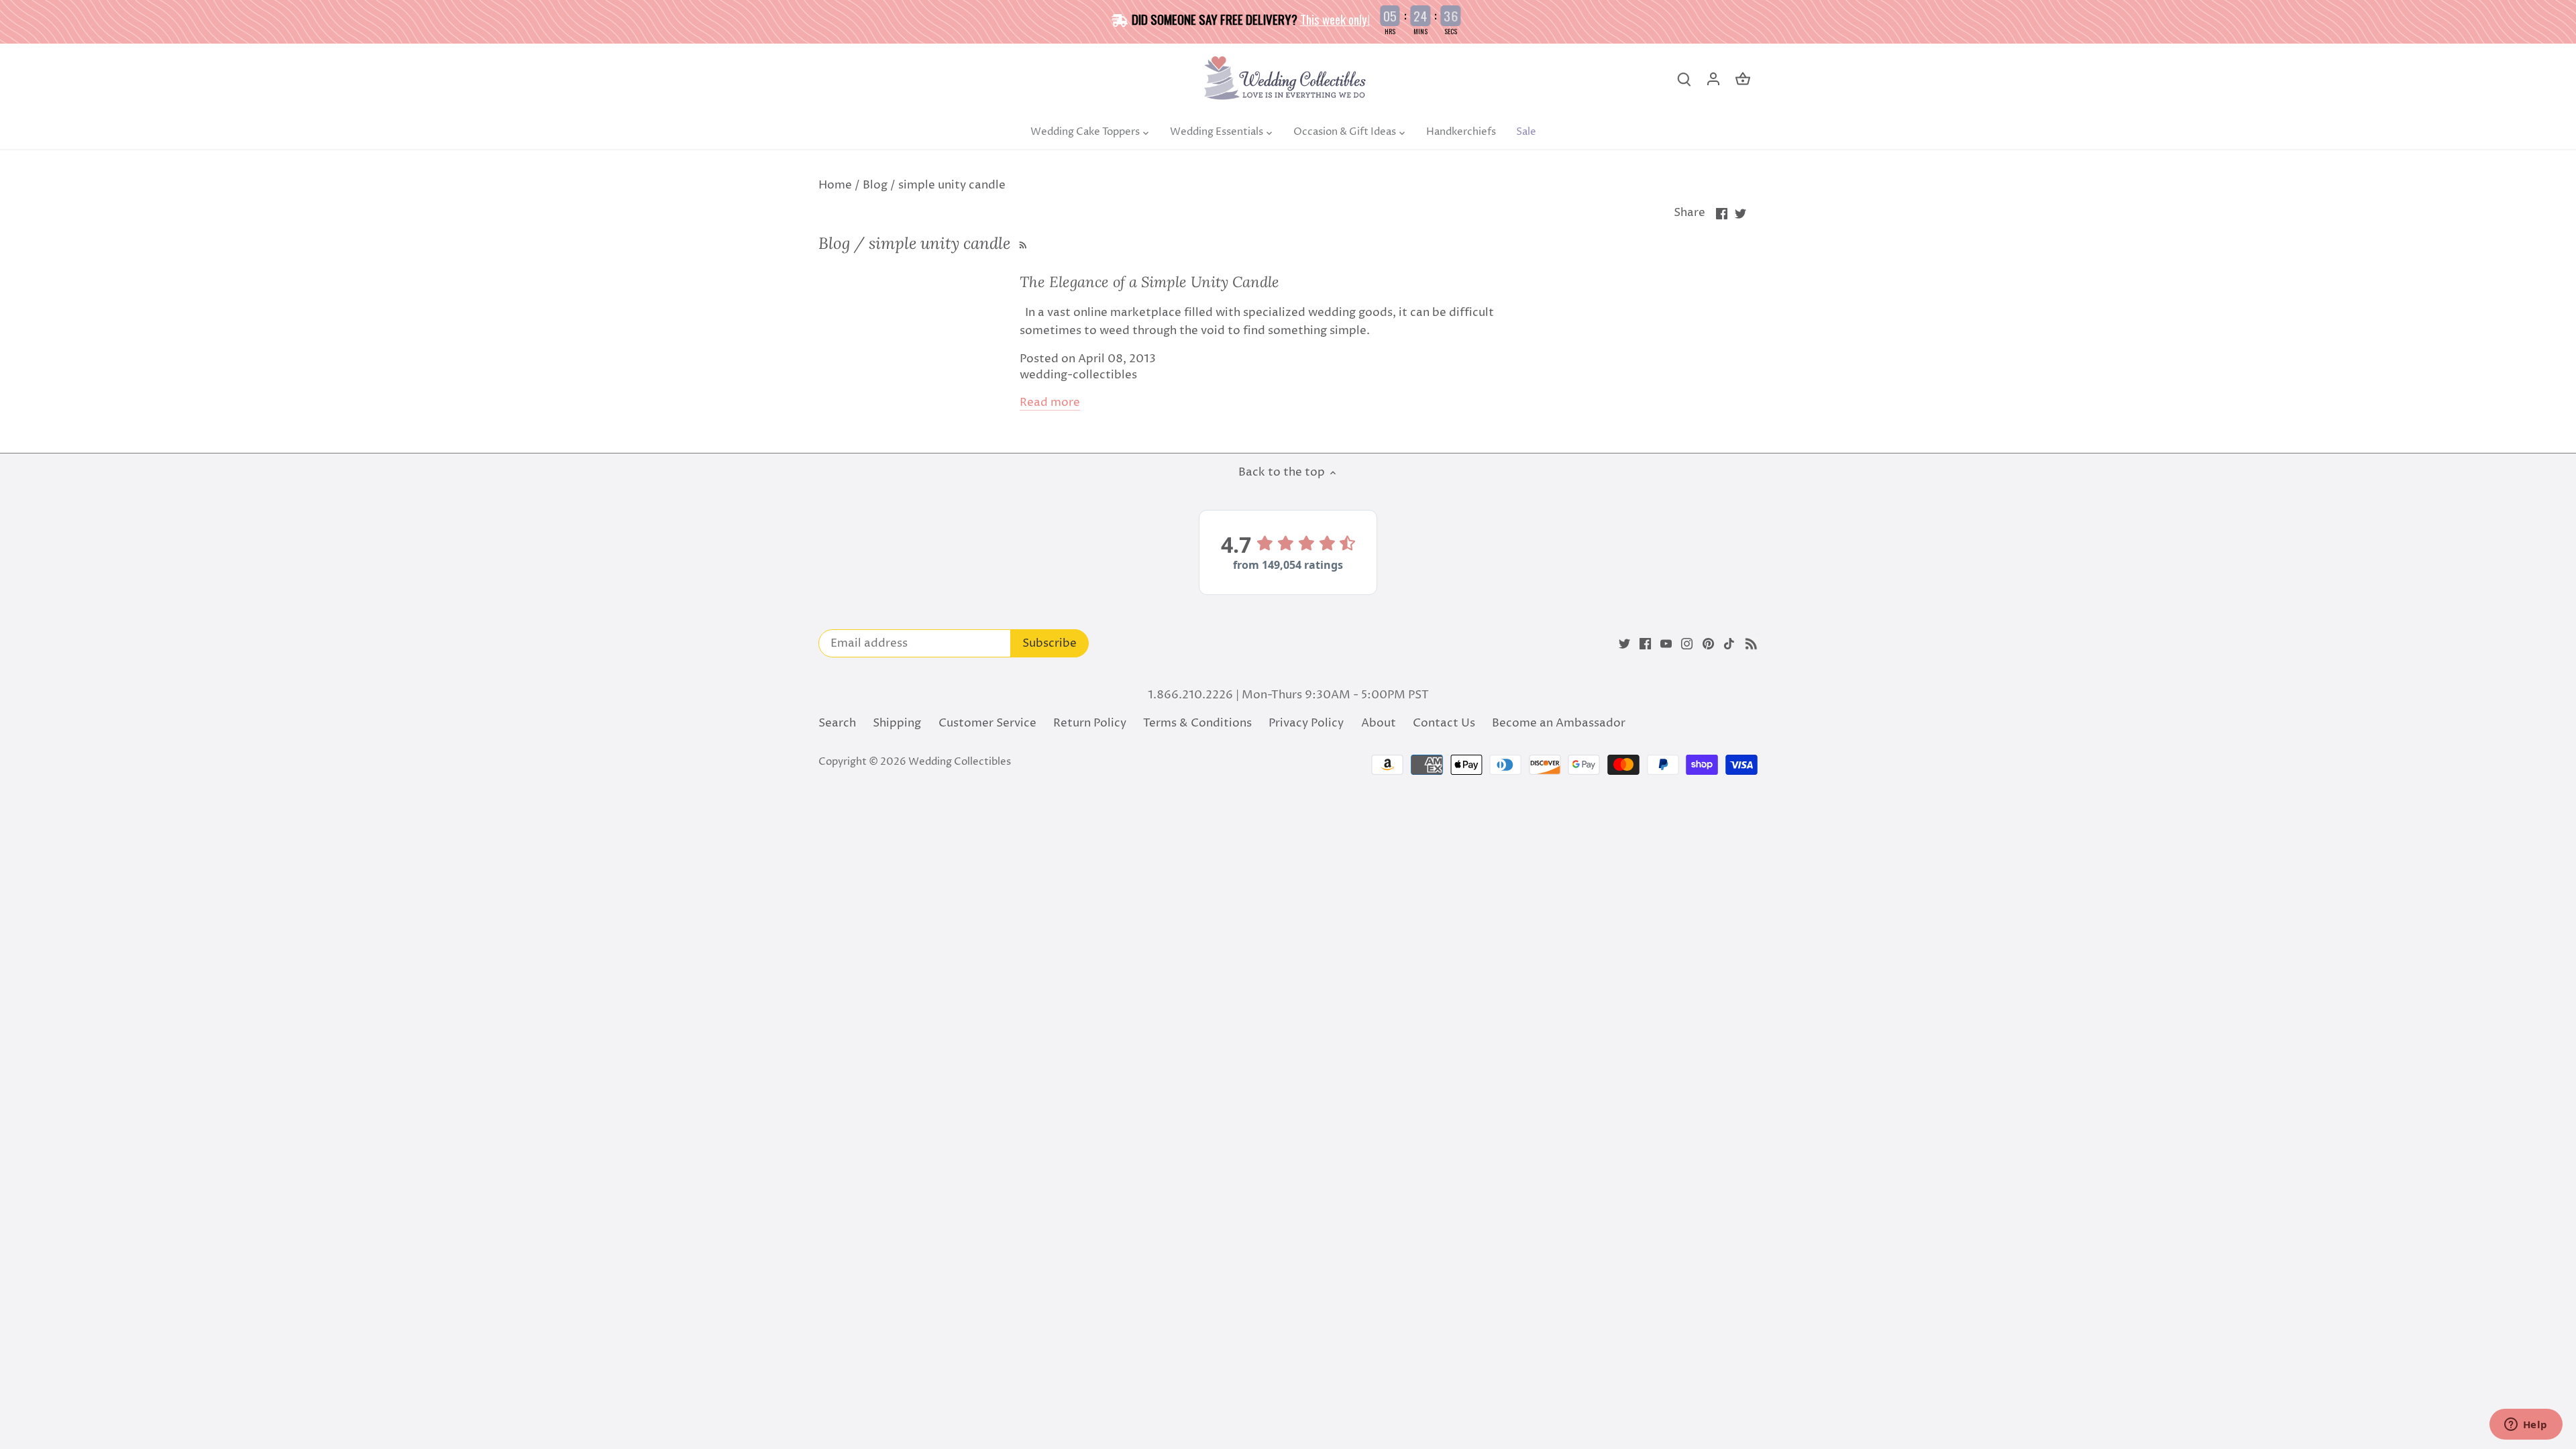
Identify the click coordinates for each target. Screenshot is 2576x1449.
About (1379, 723)
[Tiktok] (1729, 644)
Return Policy (1090, 723)
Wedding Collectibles (960, 762)
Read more (1050, 403)
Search (837, 723)
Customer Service (987, 723)
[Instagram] (1687, 644)
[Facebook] (1645, 644)
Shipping (897, 723)
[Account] (1713, 79)
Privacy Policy (1306, 723)
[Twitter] (1624, 644)
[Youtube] (1666, 644)
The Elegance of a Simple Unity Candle (1149, 282)
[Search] (1684, 79)
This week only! (1335, 19)
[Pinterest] (1708, 644)
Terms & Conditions (1197, 723)
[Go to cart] (1743, 79)
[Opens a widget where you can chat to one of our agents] (2526, 1426)
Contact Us (1444, 723)
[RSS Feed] (1021, 243)
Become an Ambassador (1559, 723)
